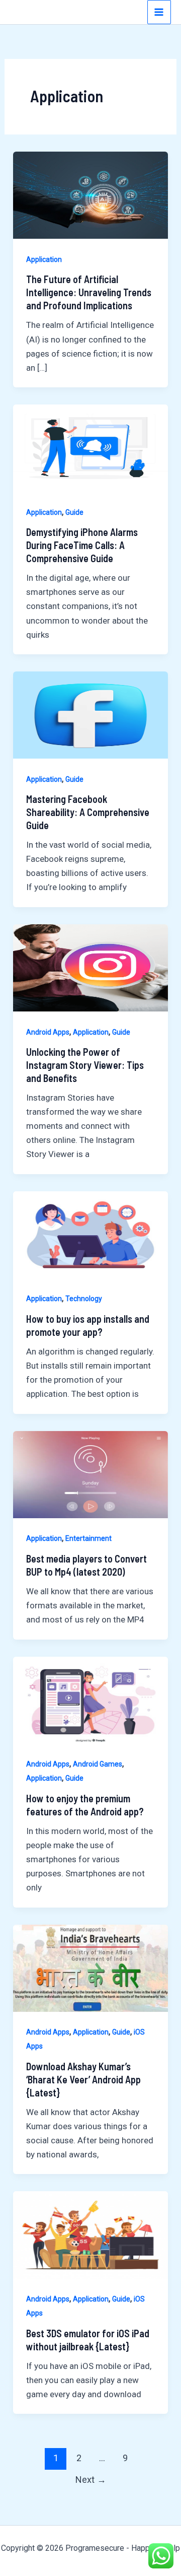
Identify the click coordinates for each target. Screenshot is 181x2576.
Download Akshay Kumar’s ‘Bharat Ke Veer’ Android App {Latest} (83, 2079)
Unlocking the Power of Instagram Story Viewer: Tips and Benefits (85, 1065)
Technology (84, 1299)
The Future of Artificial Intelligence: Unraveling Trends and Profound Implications (89, 292)
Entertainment (88, 1538)
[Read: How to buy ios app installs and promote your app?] (90, 1234)
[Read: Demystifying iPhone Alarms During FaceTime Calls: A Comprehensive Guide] (90, 447)
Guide (74, 512)
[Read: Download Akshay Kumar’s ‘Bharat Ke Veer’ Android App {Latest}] (90, 1968)
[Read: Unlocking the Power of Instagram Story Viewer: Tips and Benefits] (90, 967)
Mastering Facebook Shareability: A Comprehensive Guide (88, 812)
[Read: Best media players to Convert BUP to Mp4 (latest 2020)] (90, 1474)
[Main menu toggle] (159, 12)
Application (44, 259)
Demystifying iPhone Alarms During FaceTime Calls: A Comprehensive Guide (82, 545)
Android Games (98, 1764)
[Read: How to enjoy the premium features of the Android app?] (90, 1700)
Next (91, 2480)
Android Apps (48, 1032)
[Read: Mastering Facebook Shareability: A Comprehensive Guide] (90, 714)
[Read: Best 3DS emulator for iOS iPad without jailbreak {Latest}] (90, 2234)
